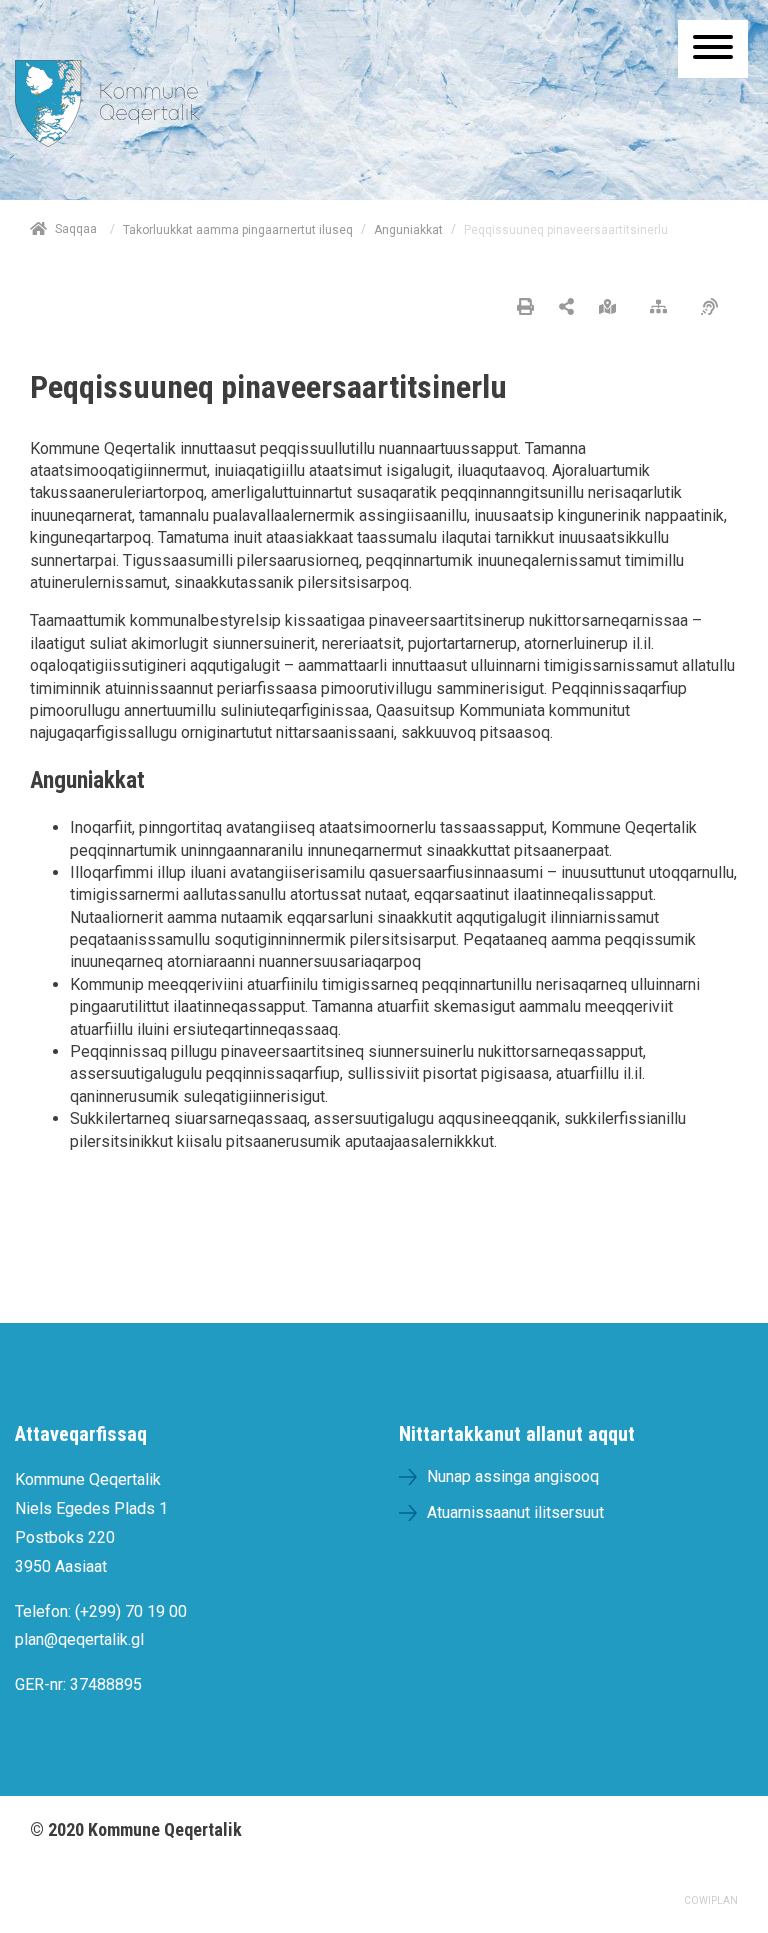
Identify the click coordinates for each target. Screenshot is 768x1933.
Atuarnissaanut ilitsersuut (515, 1512)
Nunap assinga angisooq (513, 1476)
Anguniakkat (408, 230)
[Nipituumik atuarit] (566, 308)
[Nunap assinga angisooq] (612, 308)
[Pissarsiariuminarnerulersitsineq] (714, 308)
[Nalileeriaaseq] (663, 308)
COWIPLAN (711, 1900)
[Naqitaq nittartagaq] (525, 308)
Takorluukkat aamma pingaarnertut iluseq (238, 230)
